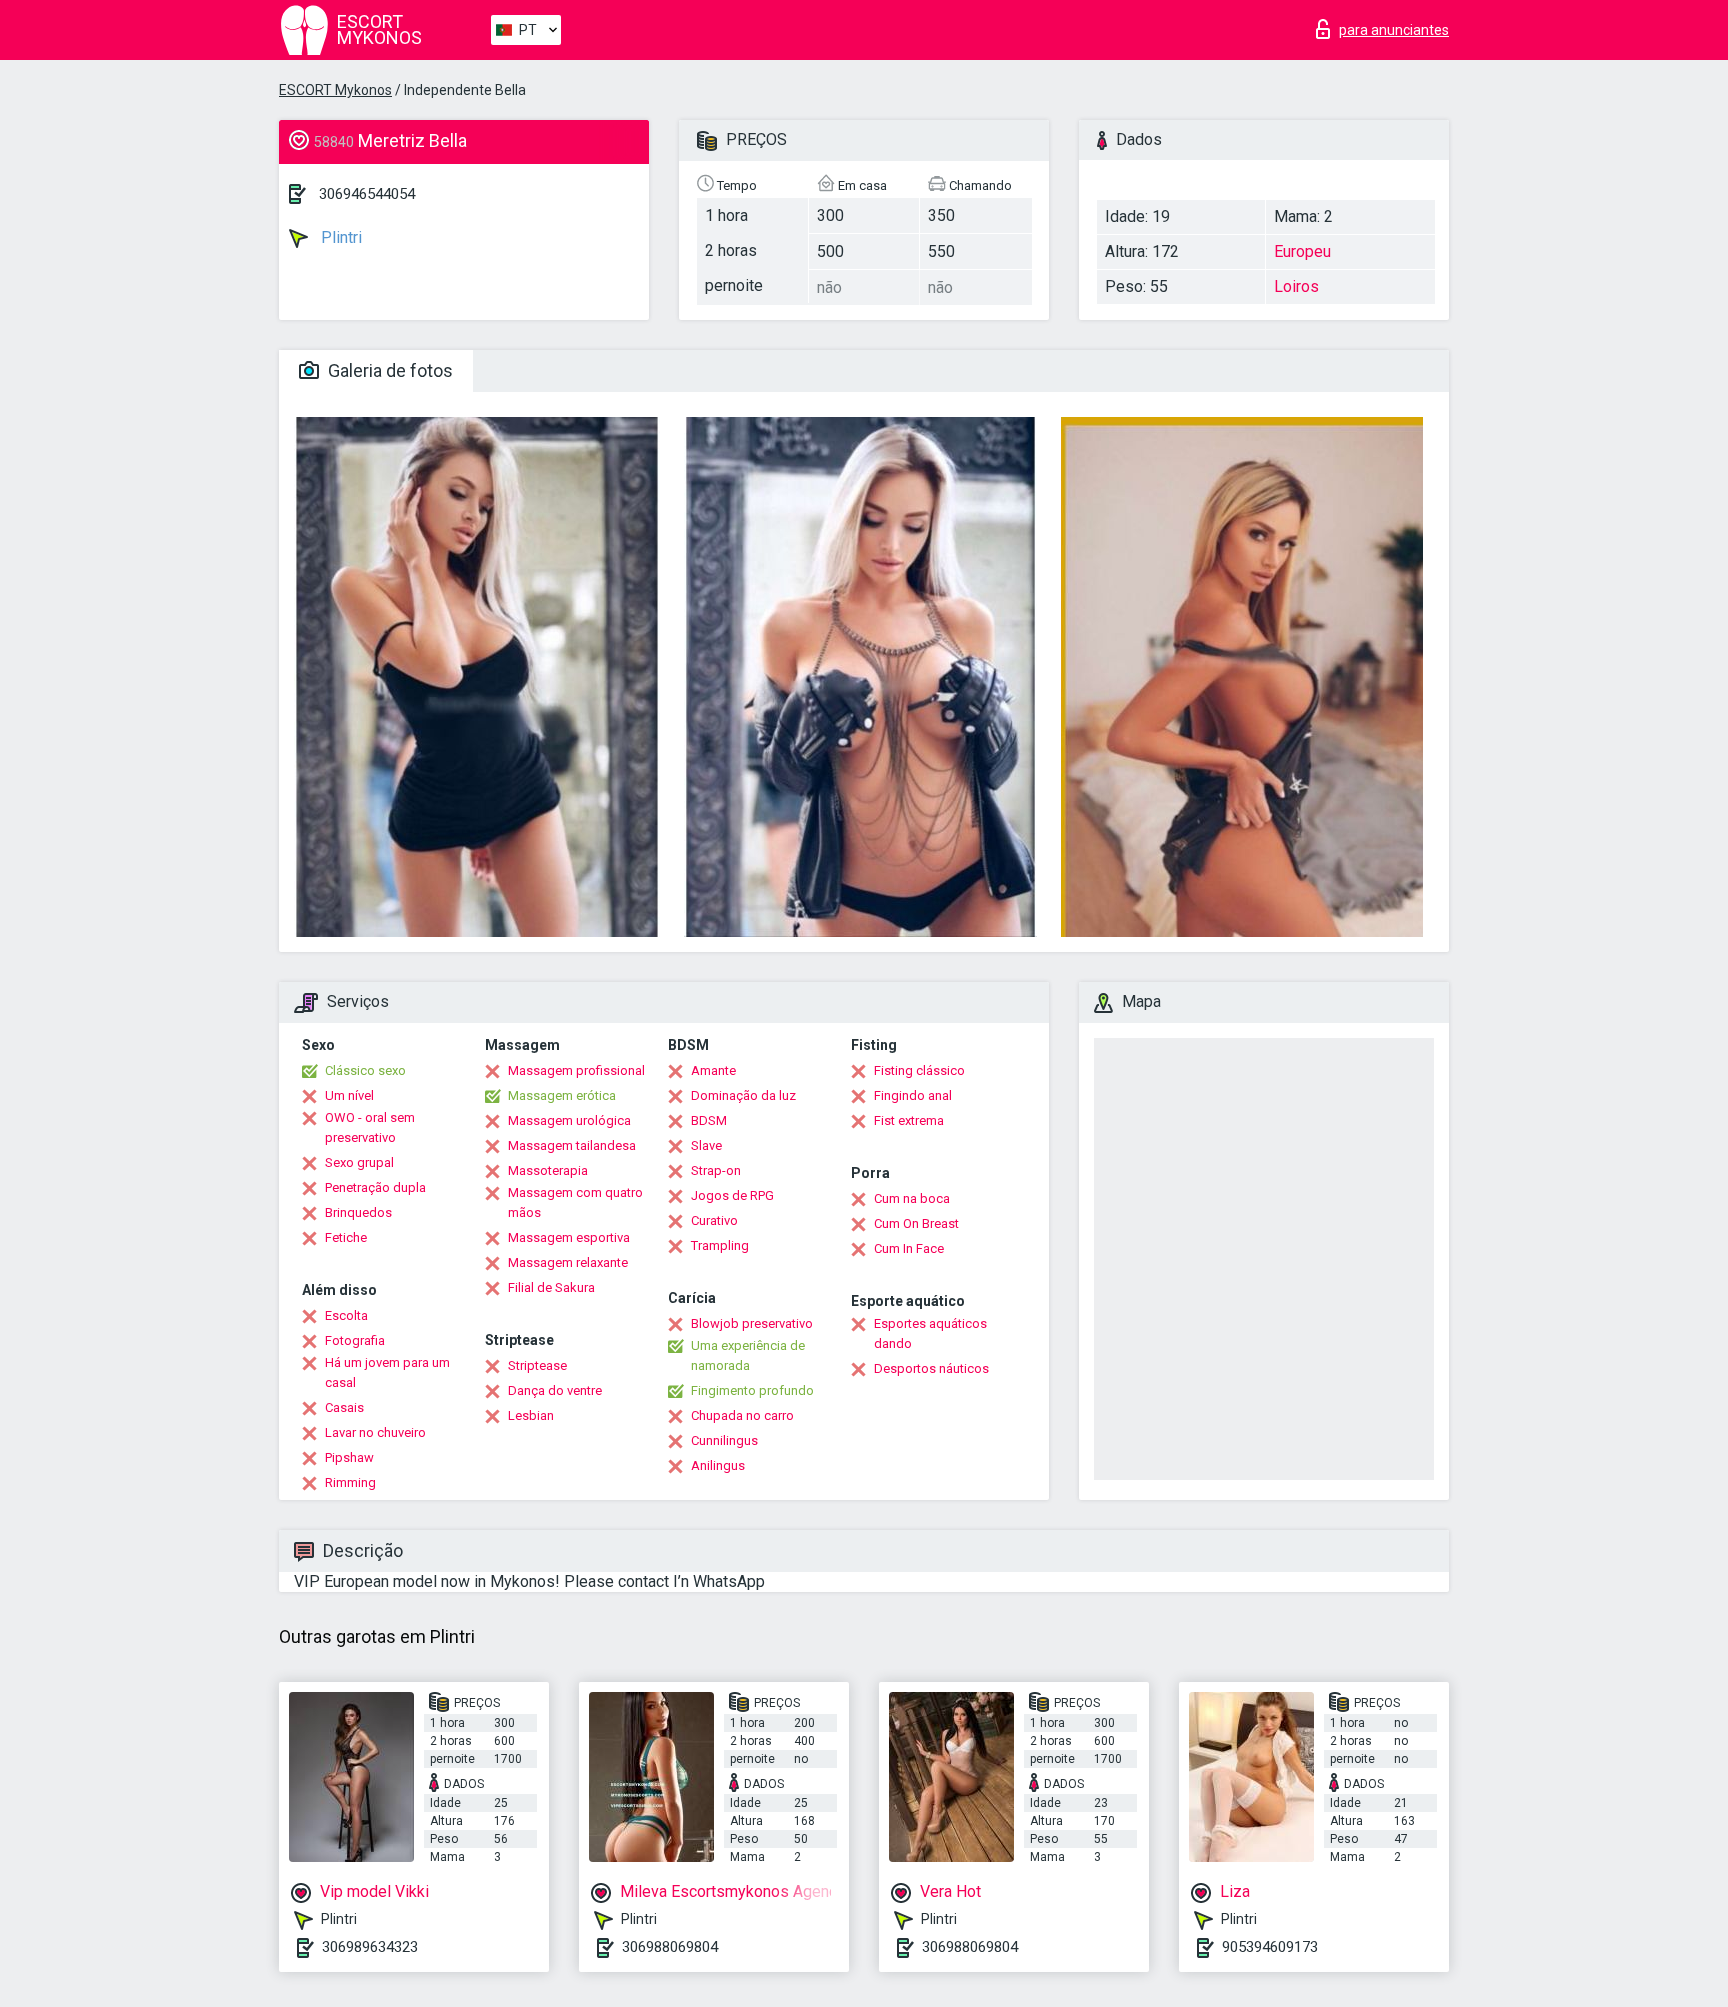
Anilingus (718, 1465)
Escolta (346, 1315)
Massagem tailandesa (572, 1145)
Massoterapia (548, 1170)
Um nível (349, 1095)
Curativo (714, 1220)
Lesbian (531, 1415)
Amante (713, 1070)
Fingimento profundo (752, 1390)
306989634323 (370, 1947)
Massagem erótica (562, 1095)
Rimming (350, 1482)
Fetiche (346, 1237)
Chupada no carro (742, 1415)
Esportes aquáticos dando (930, 1333)
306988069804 (670, 1947)
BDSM (709, 1120)
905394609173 (1270, 1947)
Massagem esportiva (569, 1237)
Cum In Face (909, 1248)
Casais (344, 1407)
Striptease (537, 1365)
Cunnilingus (724, 1440)
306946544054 (367, 194)
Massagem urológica (569, 1120)
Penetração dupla (375, 1187)
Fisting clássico (919, 1070)
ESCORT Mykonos (335, 90)
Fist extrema (909, 1120)
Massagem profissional (576, 1070)
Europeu (1302, 251)
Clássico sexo (365, 1070)
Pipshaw (349, 1457)
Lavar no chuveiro (375, 1432)
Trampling (720, 1245)
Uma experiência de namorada (748, 1355)
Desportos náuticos (931, 1368)
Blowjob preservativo (752, 1323)
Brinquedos (358, 1212)
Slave (706, 1145)
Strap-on (716, 1170)
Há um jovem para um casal (387, 1372)
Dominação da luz (743, 1095)
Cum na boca (912, 1198)
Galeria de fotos (388, 370)
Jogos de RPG (732, 1195)
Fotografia (355, 1340)
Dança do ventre (555, 1390)
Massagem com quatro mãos (575, 1202)
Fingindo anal (913, 1095)
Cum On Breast (916, 1223)
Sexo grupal (359, 1162)
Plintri (339, 237)
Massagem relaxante (568, 1262)
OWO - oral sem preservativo (370, 1127)
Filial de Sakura (551, 1287)
